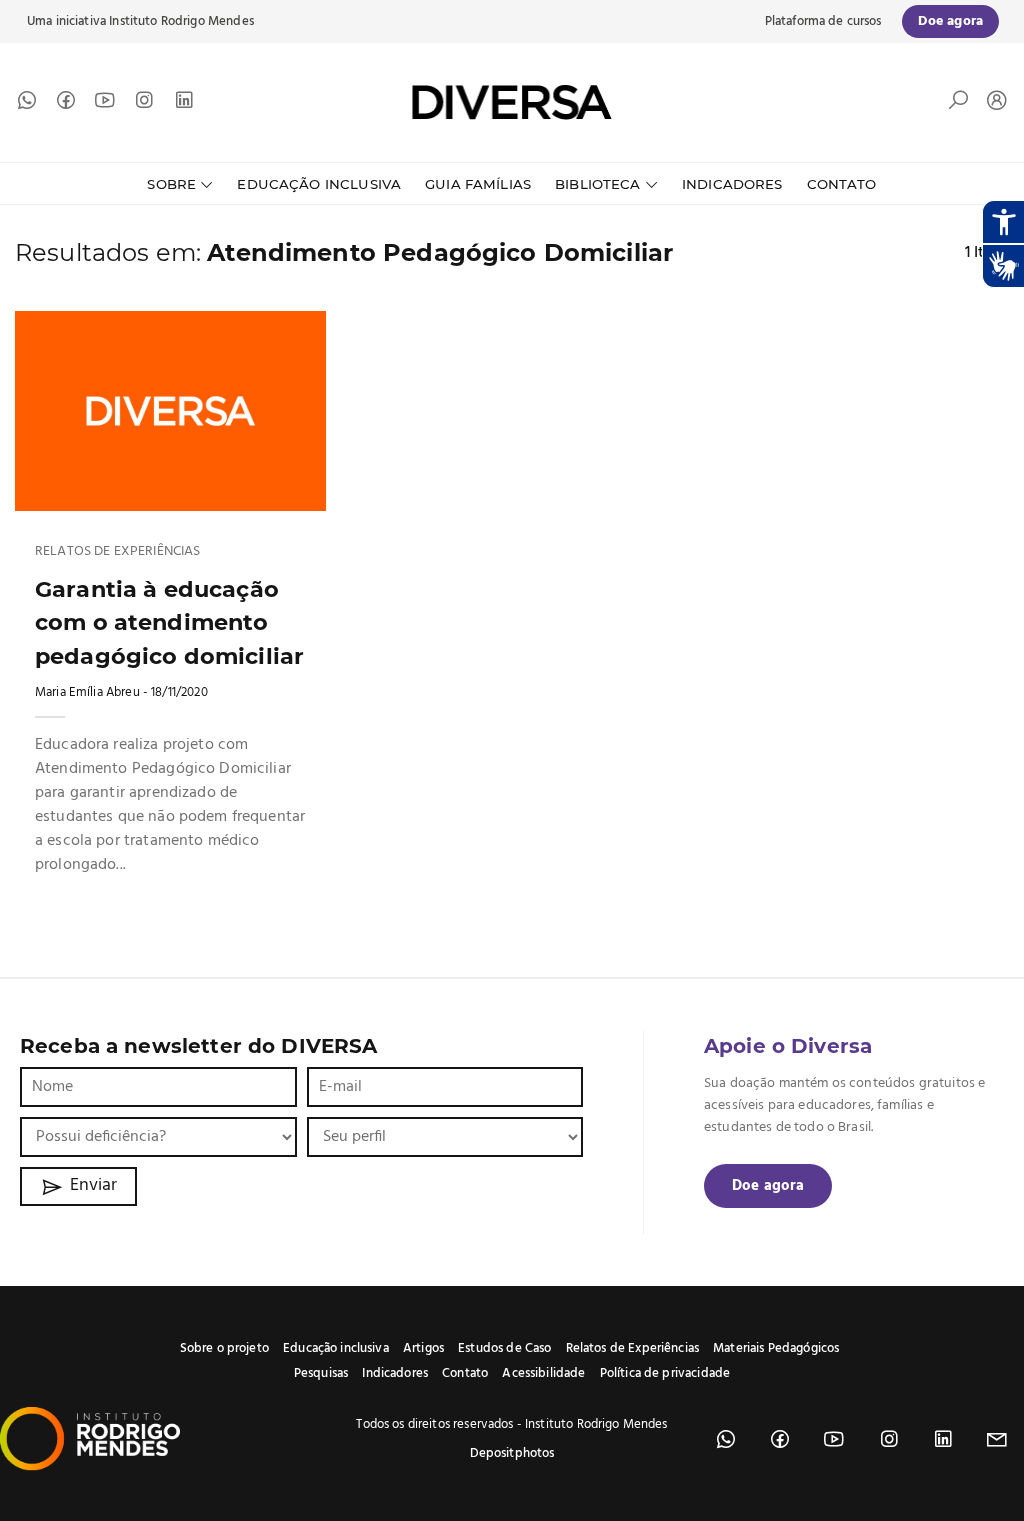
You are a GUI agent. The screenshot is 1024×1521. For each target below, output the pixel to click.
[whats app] (27, 105)
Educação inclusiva (336, 1348)
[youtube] (105, 105)
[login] (992, 102)
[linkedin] (184, 105)
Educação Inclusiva (319, 184)
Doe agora (768, 1186)
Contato (842, 184)
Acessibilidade (543, 1373)
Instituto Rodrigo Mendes (181, 21)
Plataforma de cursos (823, 21)
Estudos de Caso (504, 1348)
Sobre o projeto (224, 1348)
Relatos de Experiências (117, 552)
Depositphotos (512, 1453)
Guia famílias (478, 184)
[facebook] (66, 105)
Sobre (171, 184)
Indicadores (732, 184)
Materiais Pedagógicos (776, 1348)
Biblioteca (598, 184)
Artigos (423, 1348)
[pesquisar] (958, 105)
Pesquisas (321, 1373)
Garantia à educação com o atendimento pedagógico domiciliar (169, 622)
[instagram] (144, 105)
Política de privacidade (665, 1373)
